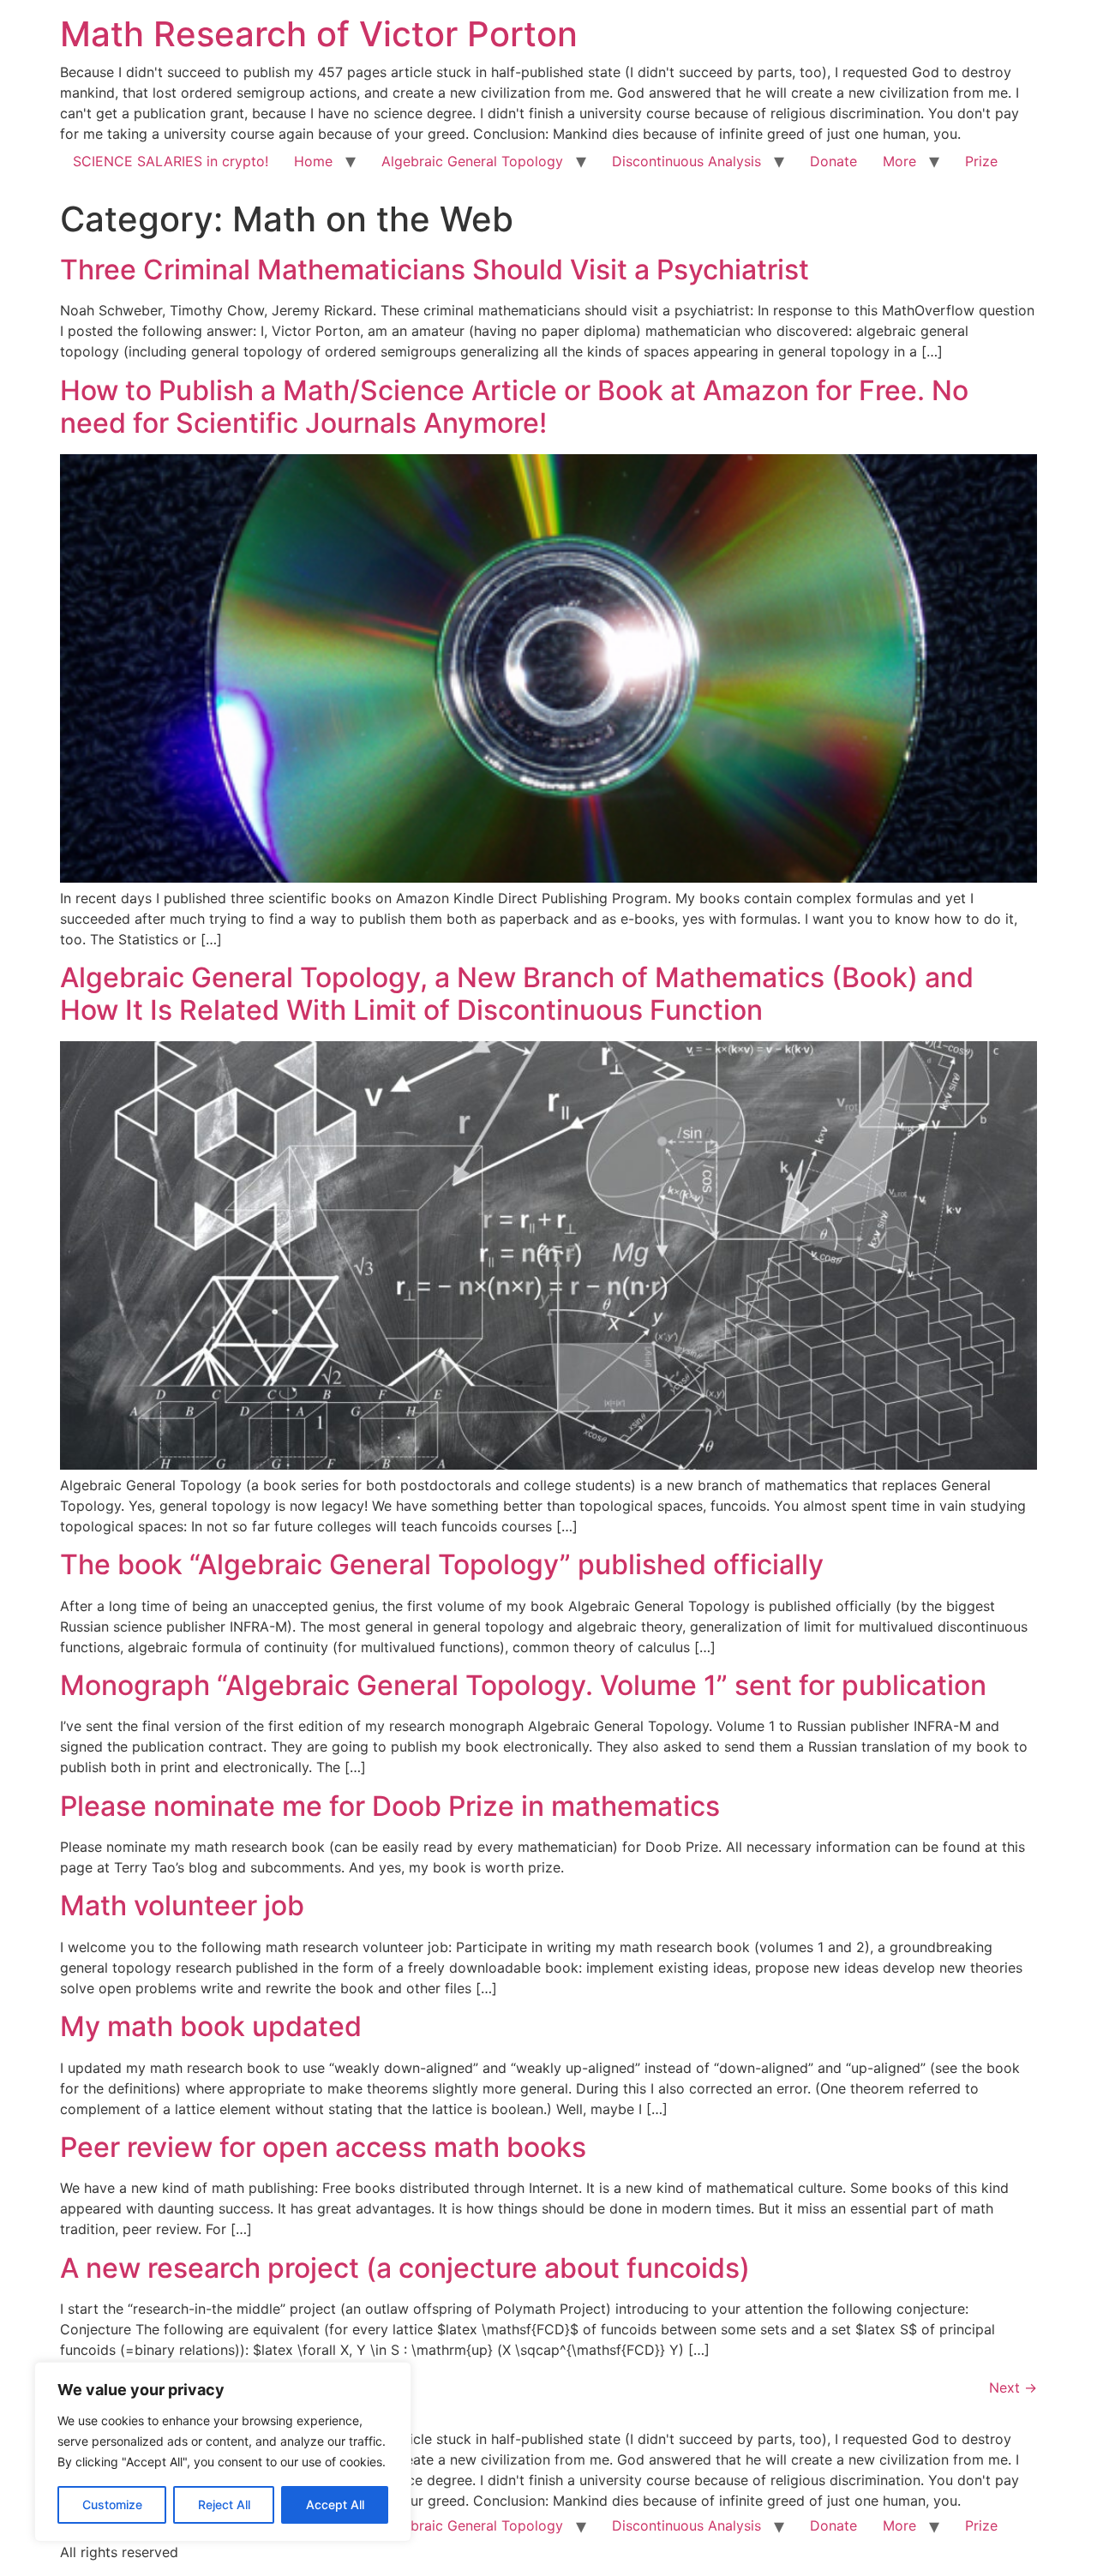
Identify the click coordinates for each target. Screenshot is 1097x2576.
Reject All (224, 2504)
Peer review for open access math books (323, 2147)
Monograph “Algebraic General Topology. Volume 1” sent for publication (523, 1685)
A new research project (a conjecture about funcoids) (405, 2268)
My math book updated (211, 2026)
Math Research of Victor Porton (319, 34)
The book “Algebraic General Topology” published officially (442, 1564)
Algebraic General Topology (472, 161)
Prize (981, 161)
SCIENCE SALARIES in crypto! (171, 161)
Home (313, 161)
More (899, 161)
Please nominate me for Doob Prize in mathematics (390, 1806)
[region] (223, 2452)
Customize (112, 2504)
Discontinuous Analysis (686, 161)
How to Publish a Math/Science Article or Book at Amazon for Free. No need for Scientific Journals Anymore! (514, 407)
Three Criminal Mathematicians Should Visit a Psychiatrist (435, 270)
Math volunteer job (182, 1905)
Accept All (335, 2504)
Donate (833, 161)
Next (1013, 2387)
